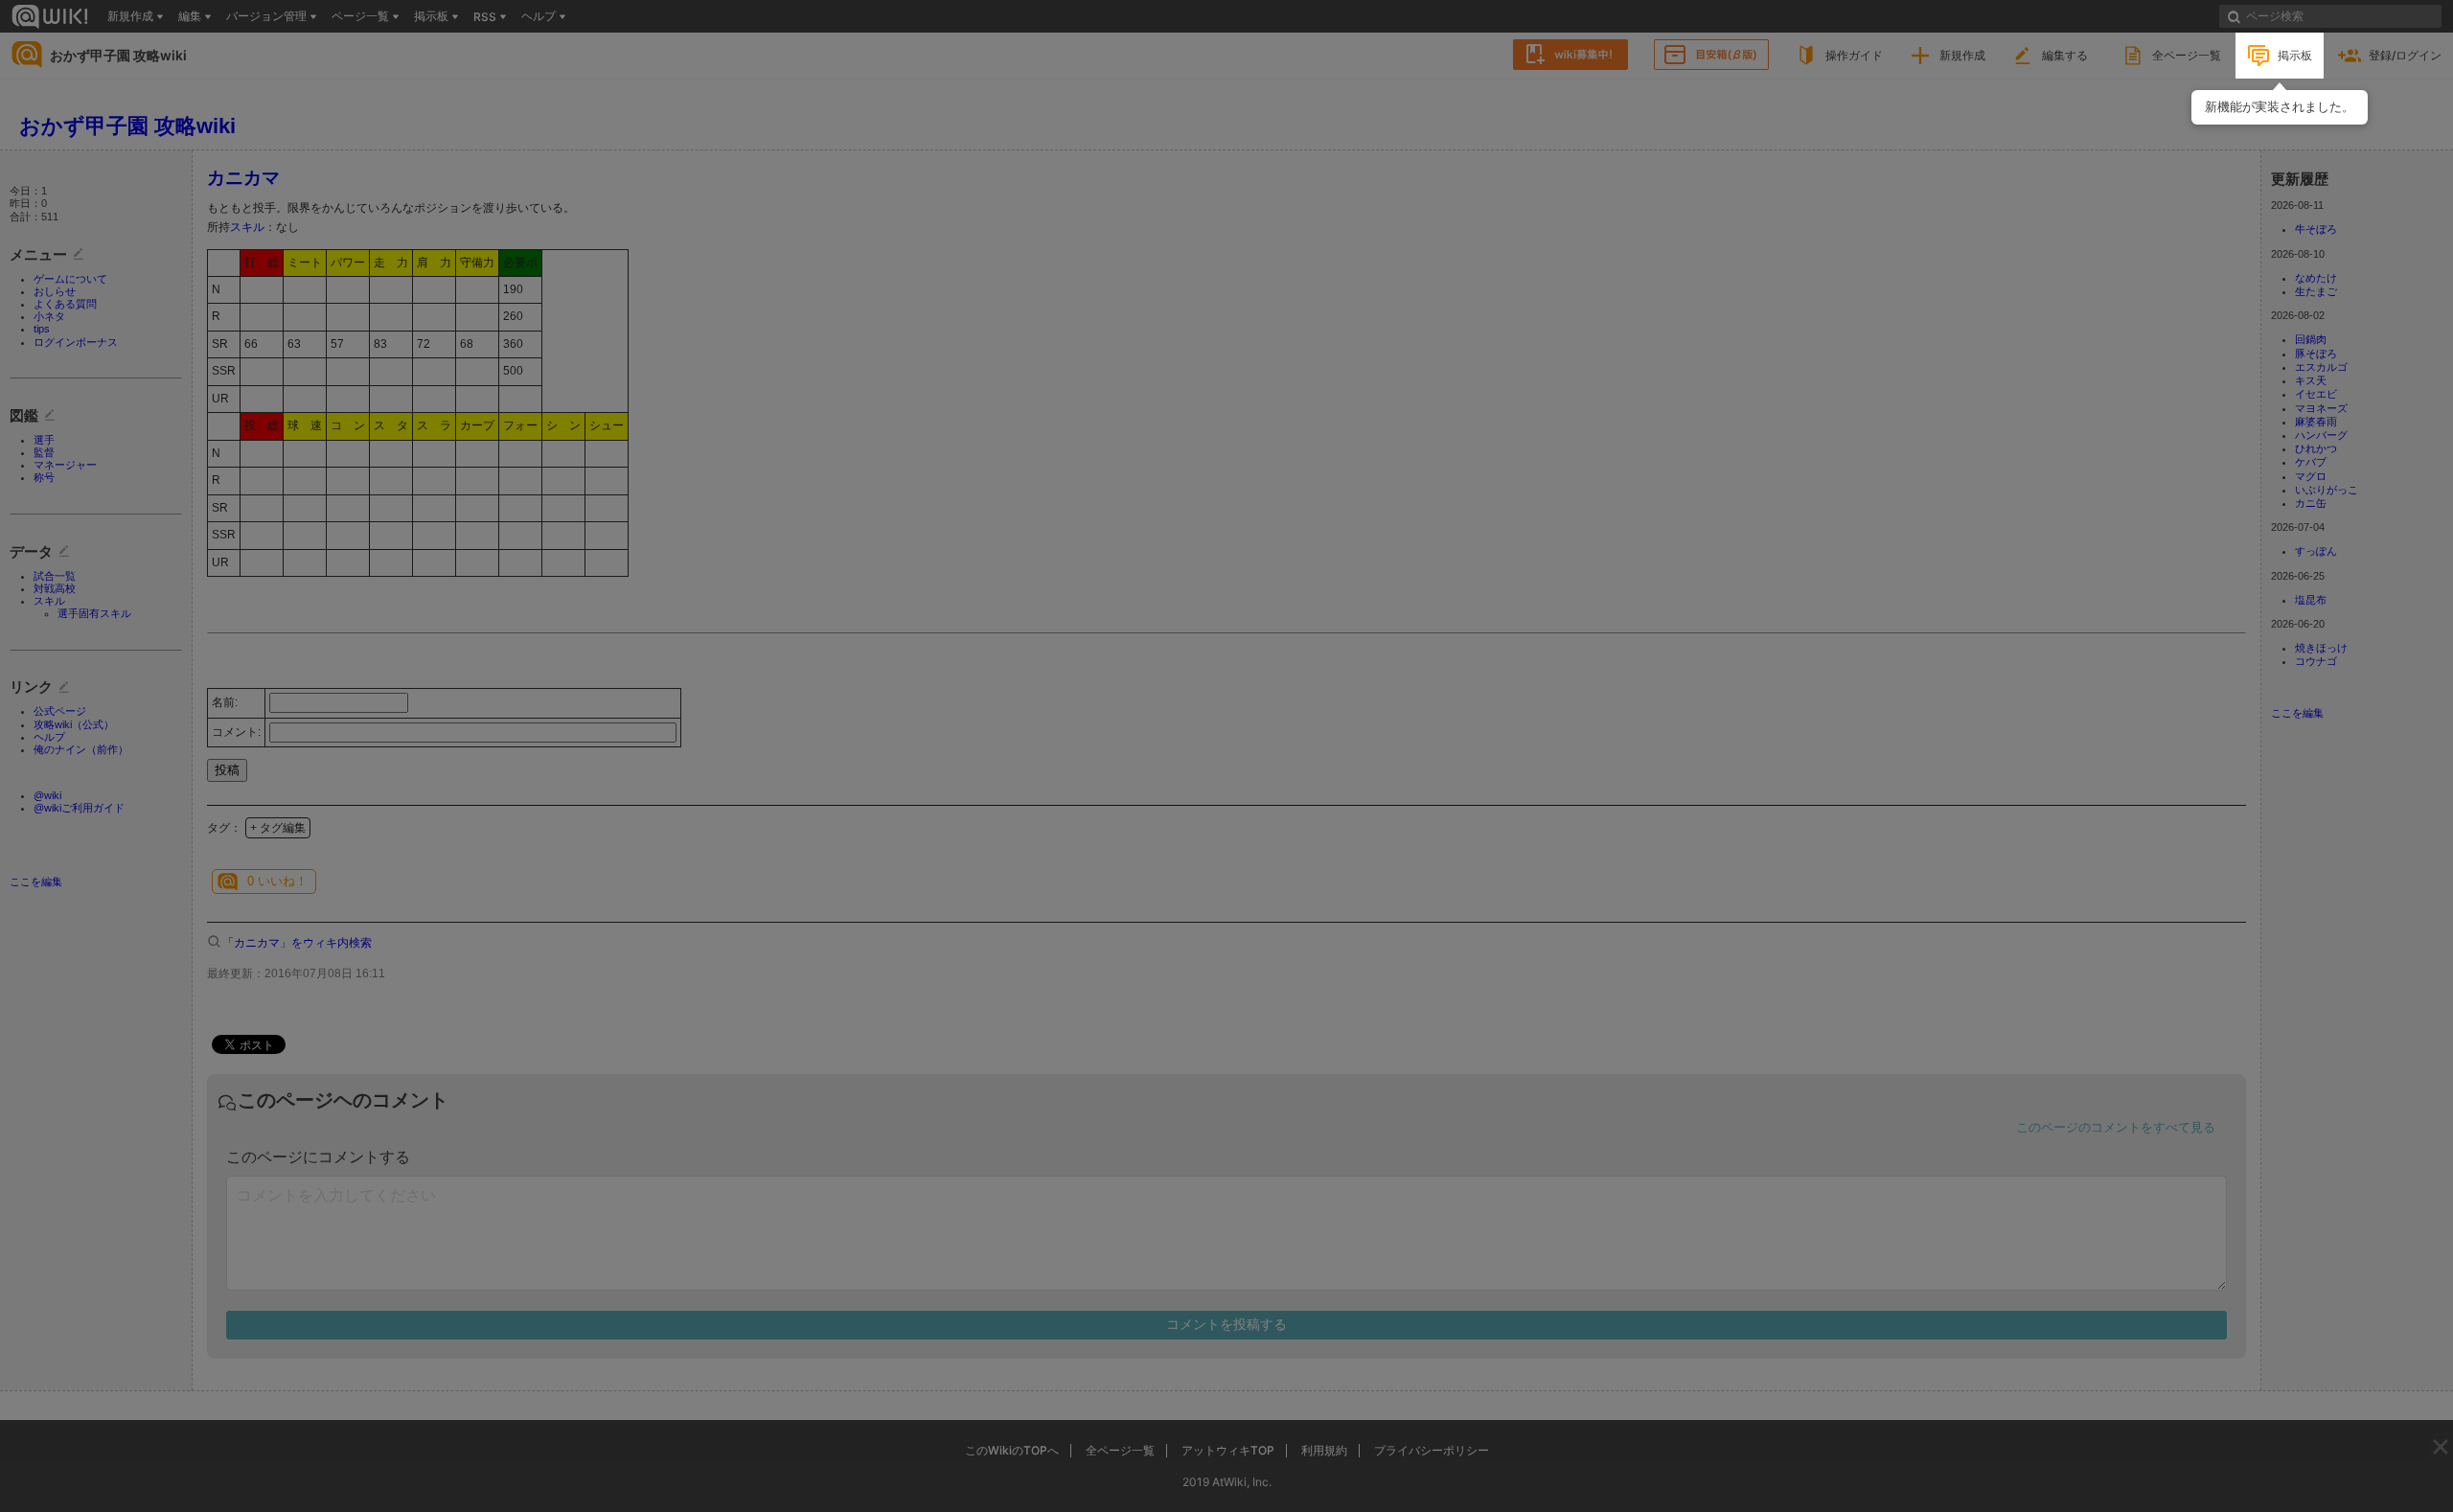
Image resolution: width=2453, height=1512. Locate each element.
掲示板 (2295, 55)
